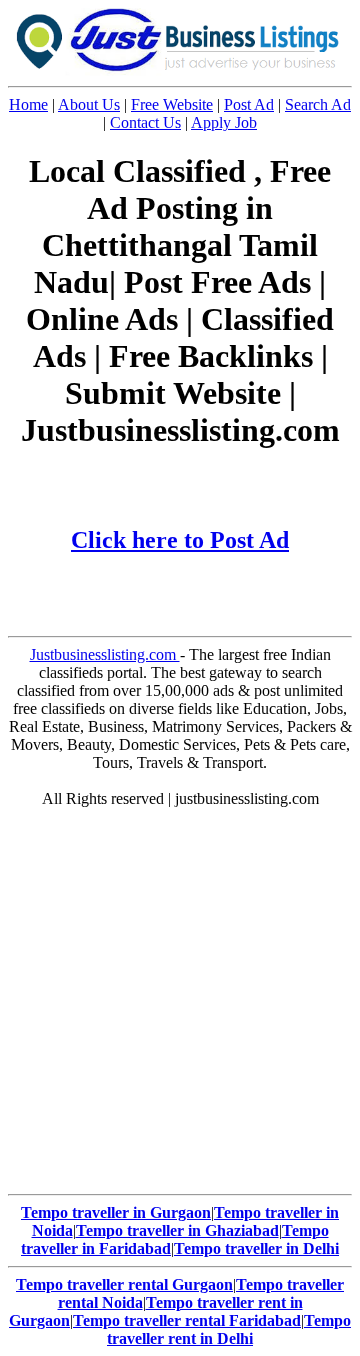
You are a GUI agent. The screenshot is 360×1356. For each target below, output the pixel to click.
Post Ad (249, 104)
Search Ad (318, 104)
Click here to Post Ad (180, 540)
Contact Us (145, 122)
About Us (89, 104)
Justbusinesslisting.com (105, 654)
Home (28, 104)
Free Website (172, 104)
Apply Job (224, 122)
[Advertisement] (180, 1006)
